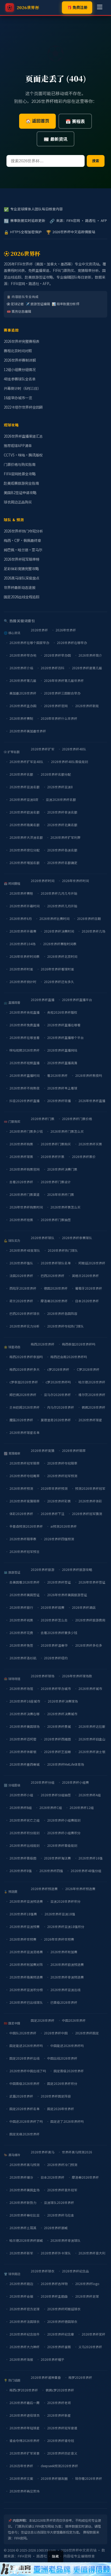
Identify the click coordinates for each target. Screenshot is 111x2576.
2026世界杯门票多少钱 (26, 1131)
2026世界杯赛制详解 (20, 360)
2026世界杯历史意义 (62, 2453)
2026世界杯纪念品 (75, 2271)
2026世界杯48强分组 (86, 1871)
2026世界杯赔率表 (23, 1539)
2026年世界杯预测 (54, 1488)
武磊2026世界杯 (21, 2096)
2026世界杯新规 (87, 706)
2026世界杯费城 (59, 1726)
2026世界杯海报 (21, 2359)
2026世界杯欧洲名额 (25, 812)
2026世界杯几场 (93, 931)
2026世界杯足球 (87, 2296)
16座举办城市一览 (18, 398)
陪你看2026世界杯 (89, 2478)
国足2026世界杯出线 (25, 2058)
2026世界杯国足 (87, 2033)
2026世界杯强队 (21, 1263)
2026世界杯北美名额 (62, 825)
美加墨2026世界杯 (23, 693)
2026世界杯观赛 (53, 1607)
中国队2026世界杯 (23, 2033)
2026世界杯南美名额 (25, 825)
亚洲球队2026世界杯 (59, 2202)
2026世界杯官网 (56, 706)
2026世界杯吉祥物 (54, 2284)
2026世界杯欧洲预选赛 (67, 1964)
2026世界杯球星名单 (25, 1432)
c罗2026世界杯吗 (58, 1382)
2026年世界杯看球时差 (57, 969)
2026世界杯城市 (90, 1688)
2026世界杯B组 (21, 1807)
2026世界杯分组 (43, 1782)
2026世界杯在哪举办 (72, 643)
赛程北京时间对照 (18, 351)
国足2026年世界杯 (61, 2109)
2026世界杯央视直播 (25, 1012)
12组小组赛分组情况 (20, 370)
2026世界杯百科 (53, 668)
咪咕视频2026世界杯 (25, 1050)
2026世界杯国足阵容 (56, 2096)
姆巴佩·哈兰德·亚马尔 (23, 550)
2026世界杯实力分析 (25, 1326)
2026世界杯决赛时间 (59, 931)
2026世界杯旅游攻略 (77, 1569)
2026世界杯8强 (21, 1871)
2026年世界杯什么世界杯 (59, 718)
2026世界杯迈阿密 (23, 1739)
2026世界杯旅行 (21, 1607)
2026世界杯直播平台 (77, 1000)
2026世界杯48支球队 (25, 1250)
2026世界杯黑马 (43, 2152)
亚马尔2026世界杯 (57, 1395)
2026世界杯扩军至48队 (26, 762)
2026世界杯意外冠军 (62, 2190)
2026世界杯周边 (21, 2284)
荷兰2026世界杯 (21, 1301)
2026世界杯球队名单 (56, 1263)
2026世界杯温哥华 (54, 1645)
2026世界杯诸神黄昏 (46, 2377)
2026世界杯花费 (21, 1633)
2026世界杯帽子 (53, 2359)
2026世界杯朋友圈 (54, 2478)
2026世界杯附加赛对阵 (26, 1964)
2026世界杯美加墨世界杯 (28, 731)
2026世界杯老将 (59, 2403)
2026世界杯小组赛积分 (64, 1833)
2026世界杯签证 (59, 1582)
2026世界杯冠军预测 (62, 1476)
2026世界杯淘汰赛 (57, 1858)
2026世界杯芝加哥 (57, 1752)
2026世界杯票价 (84, 1156)
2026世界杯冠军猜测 (87, 1514)
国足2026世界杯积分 (62, 2083)
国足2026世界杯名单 (25, 2109)
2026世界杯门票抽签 (56, 1220)
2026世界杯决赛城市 (62, 1714)
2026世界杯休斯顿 (23, 1752)
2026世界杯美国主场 (25, 2190)
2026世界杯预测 (21, 1488)
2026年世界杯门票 (61, 1194)
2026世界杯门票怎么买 (67, 1131)
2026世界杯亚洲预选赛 (26, 1901)
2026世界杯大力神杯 (25, 2347)
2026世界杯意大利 (92, 2253)
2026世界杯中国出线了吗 (28, 2071)
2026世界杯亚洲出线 (65, 1990)
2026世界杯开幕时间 (25, 906)
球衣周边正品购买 (18, 502)
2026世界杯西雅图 (57, 1739)
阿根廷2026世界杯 (92, 1263)
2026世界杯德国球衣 (62, 2321)
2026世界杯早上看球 (62, 1088)
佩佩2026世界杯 (93, 1407)
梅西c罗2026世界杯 (24, 2390)
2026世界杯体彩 (90, 1501)
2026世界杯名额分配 (56, 774)
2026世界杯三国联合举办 (62, 693)
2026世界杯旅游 (43, 1569)
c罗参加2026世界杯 (24, 1382)
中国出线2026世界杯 (62, 2058)
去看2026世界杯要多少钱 (59, 1633)
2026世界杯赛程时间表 (60, 944)
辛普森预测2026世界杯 (26, 1526)
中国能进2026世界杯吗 (67, 2046)
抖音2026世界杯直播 (25, 1101)
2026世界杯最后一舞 (25, 2403)
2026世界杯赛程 (21, 893)
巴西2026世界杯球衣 (25, 1313)
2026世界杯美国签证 (25, 1595)
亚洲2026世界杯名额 (61, 799)
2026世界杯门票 (43, 1119)
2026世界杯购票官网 (25, 1169)
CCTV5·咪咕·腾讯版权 (23, 455)
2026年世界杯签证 (92, 1582)
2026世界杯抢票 (21, 1220)
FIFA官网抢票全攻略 (20, 474)
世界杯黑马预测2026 (77, 2152)
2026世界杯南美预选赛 (26, 1977)
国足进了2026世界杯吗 (67, 2121)
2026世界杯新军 (21, 2253)
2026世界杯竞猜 (43, 1450)
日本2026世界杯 (87, 1301)
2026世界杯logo (87, 2284)
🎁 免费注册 (77, 7)
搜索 (96, 161)
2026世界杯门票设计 (56, 1182)
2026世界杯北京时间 (62, 956)
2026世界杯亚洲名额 (25, 787)
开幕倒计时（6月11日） (22, 388)
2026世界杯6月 (21, 918)
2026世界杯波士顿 (92, 1752)
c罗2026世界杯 (58, 1369)
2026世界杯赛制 (21, 718)
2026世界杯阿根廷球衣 (64, 2309)
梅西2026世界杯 (43, 1344)
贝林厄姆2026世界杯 (25, 1407)
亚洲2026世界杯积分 (65, 1901)
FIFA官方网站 (45, 2526)
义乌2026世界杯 (90, 2347)
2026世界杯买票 (90, 1144)
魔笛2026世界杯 (21, 1420)
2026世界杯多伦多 (89, 1645)
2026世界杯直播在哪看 (64, 1025)
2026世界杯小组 (21, 1795)
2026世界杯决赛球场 (63, 1701)
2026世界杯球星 (90, 1420)
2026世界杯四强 (51, 1871)
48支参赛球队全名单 (20, 379)
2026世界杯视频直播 (25, 1063)
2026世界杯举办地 (23, 655)
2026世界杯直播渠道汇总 (23, 436)
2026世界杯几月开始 (62, 906)
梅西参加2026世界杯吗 (79, 1344)
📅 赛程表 (75, 121)
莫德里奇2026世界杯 (56, 1420)
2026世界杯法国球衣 (25, 2321)
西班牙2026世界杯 (23, 1288)
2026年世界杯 (66, 630)
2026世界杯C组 (51, 1807)
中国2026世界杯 (74, 2020)
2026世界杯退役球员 (25, 2415)
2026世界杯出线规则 (25, 1845)
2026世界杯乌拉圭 (61, 2215)
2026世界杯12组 (82, 1807)
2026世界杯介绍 (21, 668)
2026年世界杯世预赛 (59, 1939)
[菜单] (100, 8)
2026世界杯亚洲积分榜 (26, 1990)
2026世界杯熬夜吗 (89, 1075)
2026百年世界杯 (21, 2466)
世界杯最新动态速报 (20, 587)
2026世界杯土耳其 (23, 2228)
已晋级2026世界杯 (64, 2002)
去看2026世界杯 (21, 1182)
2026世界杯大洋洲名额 (26, 837)
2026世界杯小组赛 (75, 1782)
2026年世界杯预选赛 (80, 1889)
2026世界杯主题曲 (54, 2296)
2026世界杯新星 (59, 2415)
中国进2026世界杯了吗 (26, 2121)
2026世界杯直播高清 (62, 1063)
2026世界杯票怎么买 (65, 1207)
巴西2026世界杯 (53, 1276)
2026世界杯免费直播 (25, 1025)
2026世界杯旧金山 (92, 1739)
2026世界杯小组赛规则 (64, 1820)
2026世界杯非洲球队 (65, 2240)
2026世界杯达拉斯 (92, 1726)
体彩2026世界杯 (21, 1514)
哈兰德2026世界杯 (92, 1382)
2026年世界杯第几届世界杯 (64, 680)
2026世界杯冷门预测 (62, 2165)
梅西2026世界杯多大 (25, 1369)
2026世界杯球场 (43, 1676)
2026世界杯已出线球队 (26, 2002)
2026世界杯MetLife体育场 (66, 1764)
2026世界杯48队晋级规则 (70, 762)
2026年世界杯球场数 (77, 1676)
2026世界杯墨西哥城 (25, 1764)
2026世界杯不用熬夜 (25, 1088)
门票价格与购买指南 (20, 464)
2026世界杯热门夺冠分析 (23, 531)
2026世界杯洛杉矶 (23, 1658)
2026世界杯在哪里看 (25, 1037)
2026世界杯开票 (53, 1156)
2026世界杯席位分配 (25, 850)
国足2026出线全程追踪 (22, 597)
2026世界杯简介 (90, 655)
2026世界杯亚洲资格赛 (26, 1952)
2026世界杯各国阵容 (62, 1313)
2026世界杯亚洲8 (60, 787)
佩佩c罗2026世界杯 (60, 2390)
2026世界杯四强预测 (59, 1539)
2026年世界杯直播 (92, 1101)
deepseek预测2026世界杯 (59, 2466)
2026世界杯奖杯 (93, 2334)
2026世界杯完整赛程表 (22, 341)
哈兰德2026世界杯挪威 (26, 2240)
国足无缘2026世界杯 (25, 2134)
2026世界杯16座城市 (25, 1701)
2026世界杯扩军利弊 (65, 837)
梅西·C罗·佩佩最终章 (22, 540)
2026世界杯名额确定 (62, 863)
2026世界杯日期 (89, 918)
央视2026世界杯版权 (62, 1012)
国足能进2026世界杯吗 (26, 2046)
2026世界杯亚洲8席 (24, 799)
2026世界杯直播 (43, 1000)
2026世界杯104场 (22, 944)
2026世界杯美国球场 (25, 1726)
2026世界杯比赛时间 (54, 918)
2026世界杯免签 (21, 1645)
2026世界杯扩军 (43, 749)
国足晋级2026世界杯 (69, 2071)
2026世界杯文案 (21, 2478)
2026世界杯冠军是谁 (62, 2428)
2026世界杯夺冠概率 (25, 1476)
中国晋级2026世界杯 (25, 2083)
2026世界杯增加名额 (25, 863)
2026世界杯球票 (21, 1156)
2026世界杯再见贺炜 (25, 2491)
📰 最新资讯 (55, 139)
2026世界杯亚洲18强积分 (66, 1926)
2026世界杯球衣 (43, 2271)
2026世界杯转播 (59, 1101)
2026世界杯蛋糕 (59, 2347)
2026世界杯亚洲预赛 (25, 1926)
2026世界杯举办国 (57, 655)
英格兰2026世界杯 (85, 1276)
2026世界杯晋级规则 (62, 1845)
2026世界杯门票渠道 (25, 1194)
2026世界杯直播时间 (25, 1075)
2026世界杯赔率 (74, 1450)
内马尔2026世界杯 (61, 1407)
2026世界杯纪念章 (61, 2334)
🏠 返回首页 (37, 121)
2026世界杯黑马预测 (25, 2165)
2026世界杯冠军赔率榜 (22, 559)
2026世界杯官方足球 (25, 2309)
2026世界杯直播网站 (62, 1050)
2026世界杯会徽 (21, 2296)
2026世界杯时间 (43, 881)
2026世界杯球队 (43, 1238)
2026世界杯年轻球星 (25, 2428)
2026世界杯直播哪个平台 (65, 1037)
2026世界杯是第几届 (87, 668)
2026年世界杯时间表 (25, 956)
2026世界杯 (39, 630)
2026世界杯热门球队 (63, 1250)
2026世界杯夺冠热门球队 (65, 1326)
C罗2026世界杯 (88, 1369)
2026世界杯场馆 (21, 1688)
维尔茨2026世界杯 (92, 1395)
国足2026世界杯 (43, 2020)
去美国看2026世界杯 (25, 1582)
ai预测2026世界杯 (64, 1526)
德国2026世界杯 (56, 1288)
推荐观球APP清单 (18, 446)
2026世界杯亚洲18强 (60, 1914)
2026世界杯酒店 (84, 1607)
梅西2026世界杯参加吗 (26, 1357)
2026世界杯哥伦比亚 (25, 2215)
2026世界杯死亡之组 (25, 1820)
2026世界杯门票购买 (56, 1144)
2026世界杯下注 (53, 1514)
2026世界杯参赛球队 (77, 1238)
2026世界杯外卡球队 (56, 2253)
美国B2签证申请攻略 (20, 493)
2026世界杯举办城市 (56, 1688)
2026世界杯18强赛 (23, 1914)
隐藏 (55, 2556)
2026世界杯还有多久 (59, 982)
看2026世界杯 (57, 1075)
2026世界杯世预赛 (23, 1939)
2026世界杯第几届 (23, 680)
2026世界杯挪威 (56, 2228)
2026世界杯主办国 (23, 706)
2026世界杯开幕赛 (23, 931)
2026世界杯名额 (21, 774)
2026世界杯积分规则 (25, 1833)
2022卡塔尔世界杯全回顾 (23, 407)
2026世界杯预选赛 (44, 1889)
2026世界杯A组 (90, 1795)
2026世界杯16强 (91, 1858)
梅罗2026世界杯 (80, 2377)
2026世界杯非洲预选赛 (67, 1977)
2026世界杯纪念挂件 (25, 2334)
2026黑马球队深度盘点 (22, 578)
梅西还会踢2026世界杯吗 (69, 1357)
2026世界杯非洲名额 (62, 812)
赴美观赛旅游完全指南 (21, 483)
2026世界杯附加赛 (64, 1952)
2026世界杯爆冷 (21, 2177)
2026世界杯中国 (56, 2033)
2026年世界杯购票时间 (26, 1207)
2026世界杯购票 (21, 1144)
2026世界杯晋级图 (23, 1858)
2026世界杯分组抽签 (56, 1795)
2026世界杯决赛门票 (62, 1169)
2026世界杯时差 (21, 969)
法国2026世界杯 (21, 1276)
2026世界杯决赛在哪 (25, 1714)
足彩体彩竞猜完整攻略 (21, 569)
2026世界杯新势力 (23, 2202)
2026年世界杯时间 (75, 881)
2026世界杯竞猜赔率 (25, 1501)
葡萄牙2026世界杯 (89, 1288)
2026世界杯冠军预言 (25, 1551)
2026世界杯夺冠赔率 (62, 1463)
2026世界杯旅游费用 (90, 1620)
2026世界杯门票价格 (77, 1119)
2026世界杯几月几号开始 (59, 893)
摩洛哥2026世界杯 (54, 1301)
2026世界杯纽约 (56, 1658)
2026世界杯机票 (21, 1620)
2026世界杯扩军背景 (25, 2453)
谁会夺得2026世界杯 (25, 2440)
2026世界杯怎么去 (54, 1620)
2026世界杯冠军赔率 (25, 1463)
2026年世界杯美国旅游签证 (67, 1595)
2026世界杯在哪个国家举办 (29, 643)
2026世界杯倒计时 (23, 982)
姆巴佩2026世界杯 (23, 1395)
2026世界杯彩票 (59, 1501)
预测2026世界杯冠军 (90, 1488)
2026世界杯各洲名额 (62, 850)
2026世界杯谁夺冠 (61, 2440)
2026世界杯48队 (74, 749)
